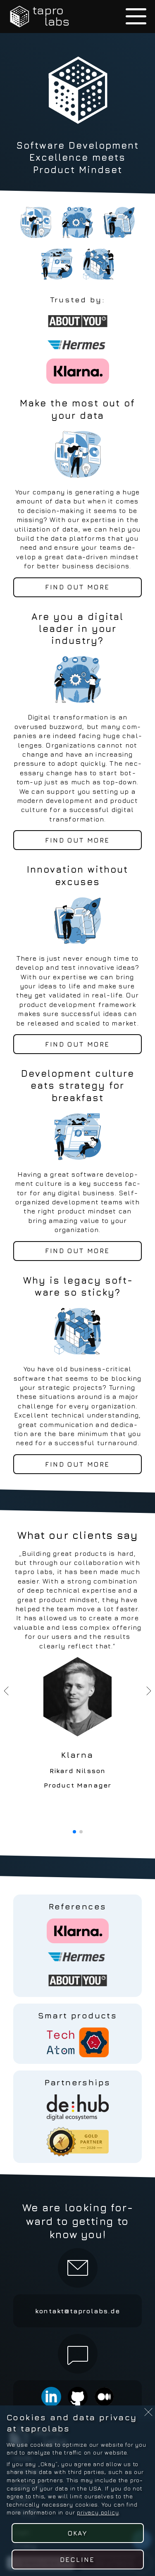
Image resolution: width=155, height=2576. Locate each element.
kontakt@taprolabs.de (77, 2311)
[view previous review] (7, 1691)
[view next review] (148, 1691)
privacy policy (98, 2512)
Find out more (77, 587)
